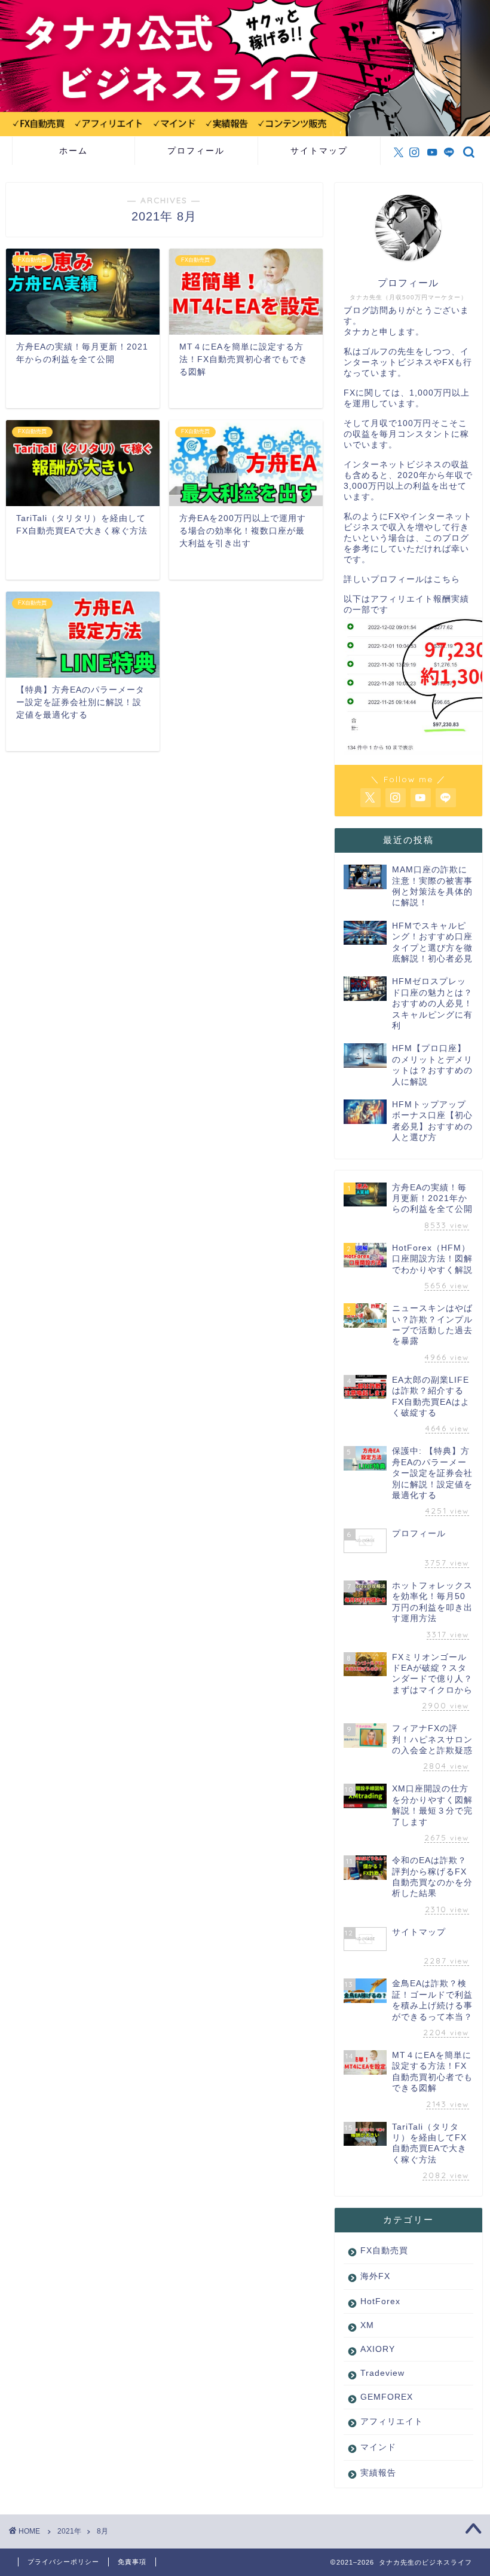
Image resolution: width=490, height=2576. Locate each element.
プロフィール (196, 151)
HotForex (380, 2301)
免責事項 (132, 2562)
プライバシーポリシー (63, 2562)
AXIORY (378, 2349)
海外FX (375, 2276)
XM (367, 2325)
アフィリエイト (392, 2422)
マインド (378, 2447)
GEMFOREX (387, 2397)
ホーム (73, 151)
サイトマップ (319, 151)
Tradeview (382, 2373)
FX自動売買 (384, 2251)
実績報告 (378, 2473)
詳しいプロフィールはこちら (402, 579)
